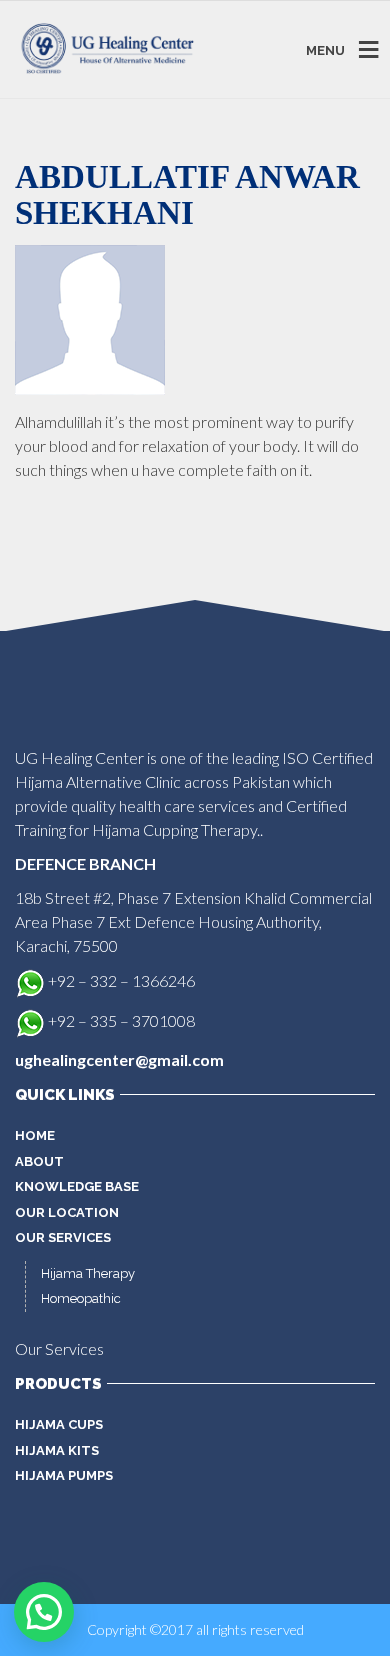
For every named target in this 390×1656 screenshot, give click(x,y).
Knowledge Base (77, 1186)
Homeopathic (81, 1298)
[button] (44, 1612)
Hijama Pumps (64, 1475)
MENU (325, 49)
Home (35, 1135)
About (39, 1161)
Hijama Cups (59, 1424)
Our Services (63, 1237)
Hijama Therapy (88, 1273)
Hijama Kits (57, 1450)
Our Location (67, 1212)
